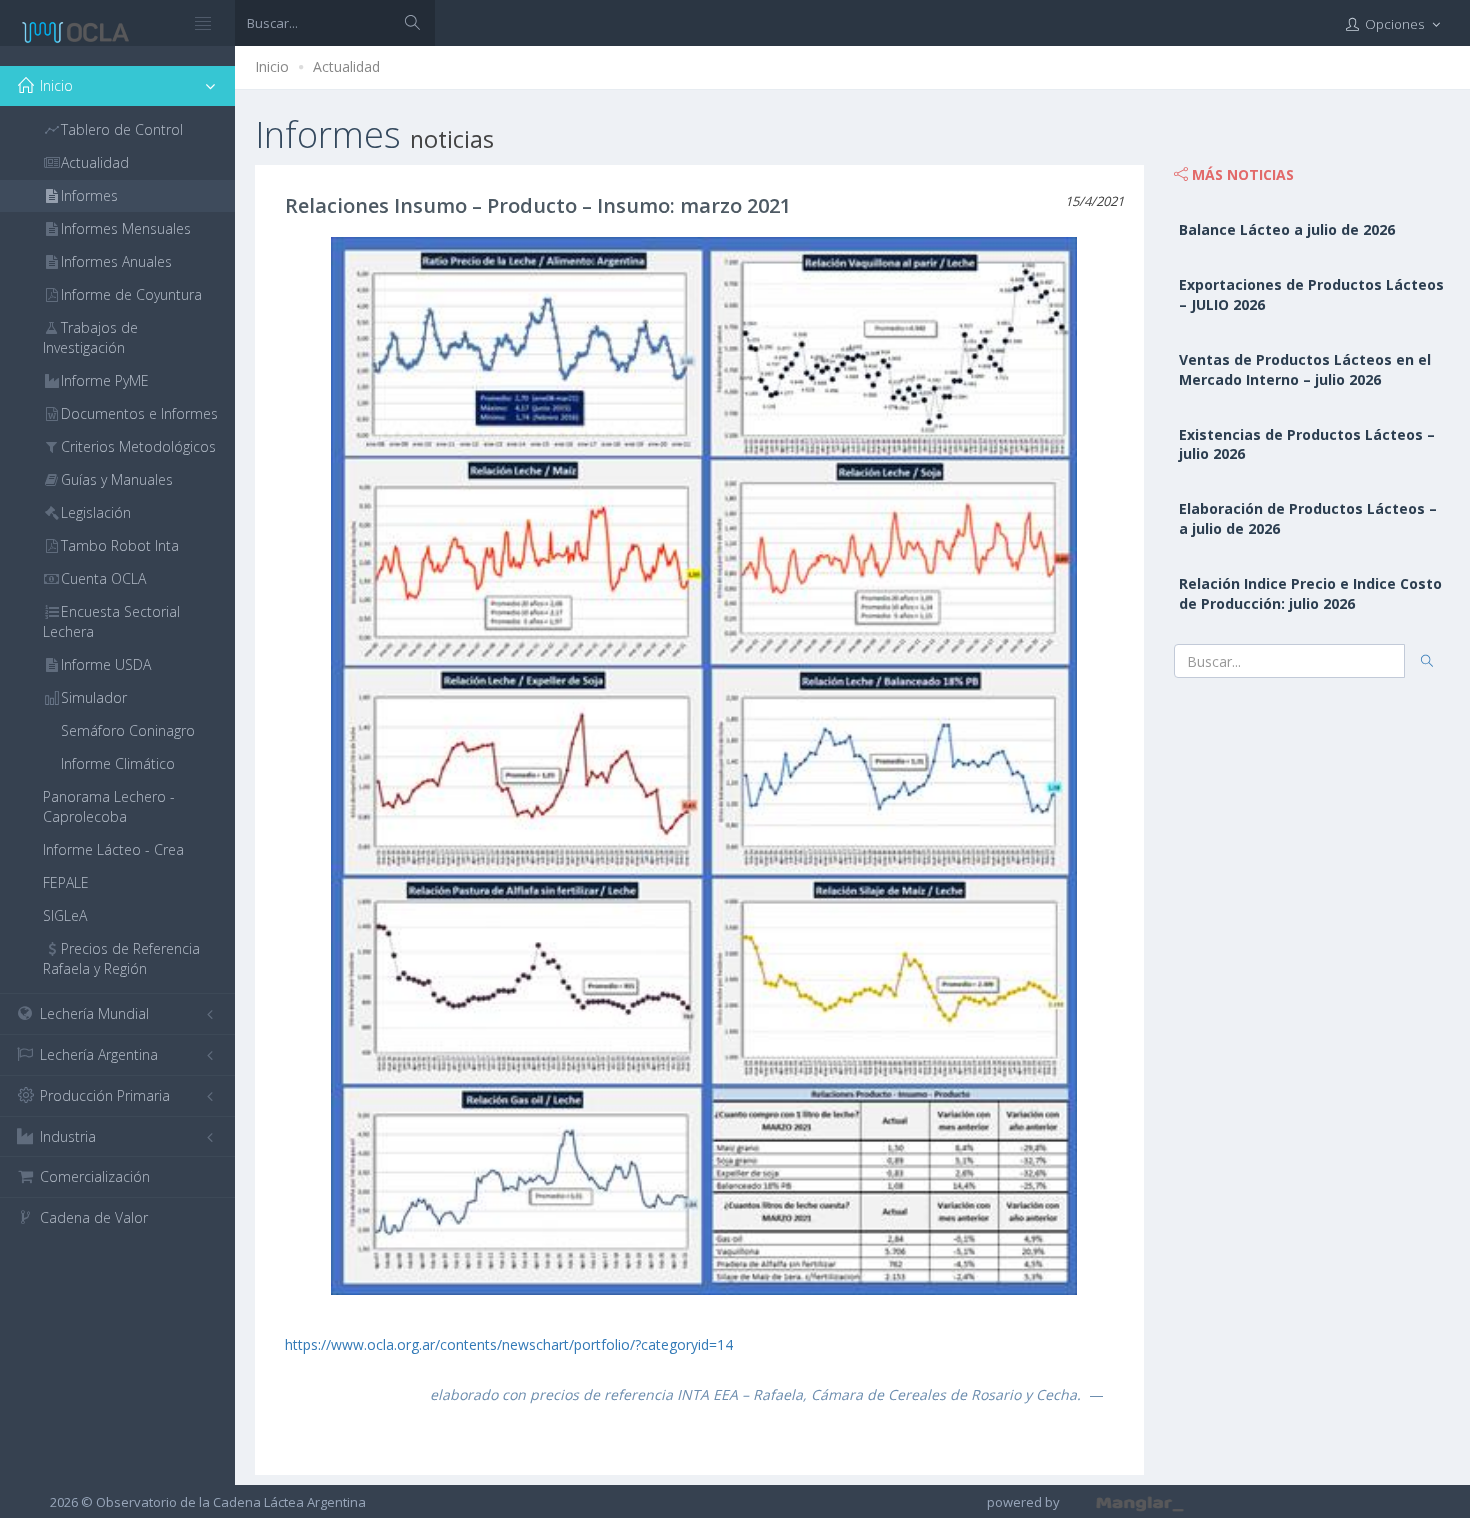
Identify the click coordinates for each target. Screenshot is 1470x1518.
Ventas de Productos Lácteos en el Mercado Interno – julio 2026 (1305, 369)
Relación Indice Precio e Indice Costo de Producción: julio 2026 (1310, 593)
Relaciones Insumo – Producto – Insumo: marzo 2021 (538, 205)
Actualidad (346, 66)
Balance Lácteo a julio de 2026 (1287, 229)
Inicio (272, 66)
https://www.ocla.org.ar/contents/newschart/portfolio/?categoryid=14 (509, 1344)
